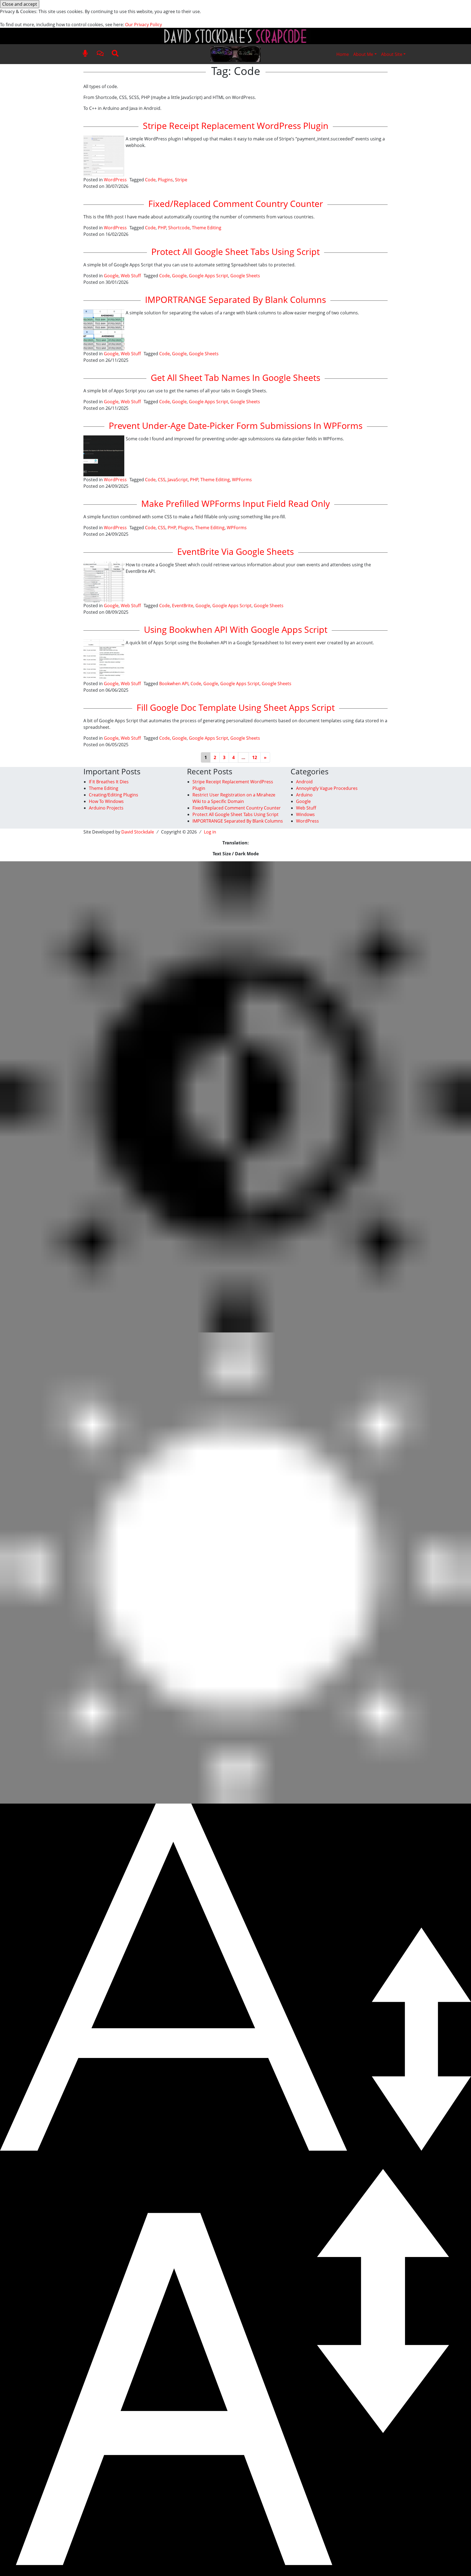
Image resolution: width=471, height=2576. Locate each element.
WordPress (115, 180)
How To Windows (106, 801)
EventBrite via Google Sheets (235, 551)
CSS (162, 480)
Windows (305, 814)
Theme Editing (207, 228)
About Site (392, 54)
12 (255, 757)
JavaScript (178, 480)
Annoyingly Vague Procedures (327, 788)
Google (111, 276)
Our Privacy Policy (144, 25)
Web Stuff (131, 276)
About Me (363, 54)
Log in (210, 832)
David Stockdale (138, 832)
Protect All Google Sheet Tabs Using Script (235, 252)
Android (304, 782)
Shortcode (179, 228)
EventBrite (183, 606)
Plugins (165, 180)
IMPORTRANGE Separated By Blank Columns (235, 300)
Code (150, 180)
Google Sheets (245, 276)
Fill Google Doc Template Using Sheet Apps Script (236, 707)
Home (343, 54)
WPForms (242, 480)
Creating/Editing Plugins (114, 795)
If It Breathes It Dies (109, 782)
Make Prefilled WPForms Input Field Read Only (235, 503)
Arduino (304, 795)
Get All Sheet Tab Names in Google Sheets (235, 377)
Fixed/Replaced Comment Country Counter (236, 204)
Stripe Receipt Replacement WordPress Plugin (236, 126)
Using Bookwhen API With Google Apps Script (236, 629)
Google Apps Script (209, 276)
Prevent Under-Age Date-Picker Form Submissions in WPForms (236, 425)
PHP (162, 228)
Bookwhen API (174, 684)
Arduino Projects (106, 808)
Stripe (181, 180)
